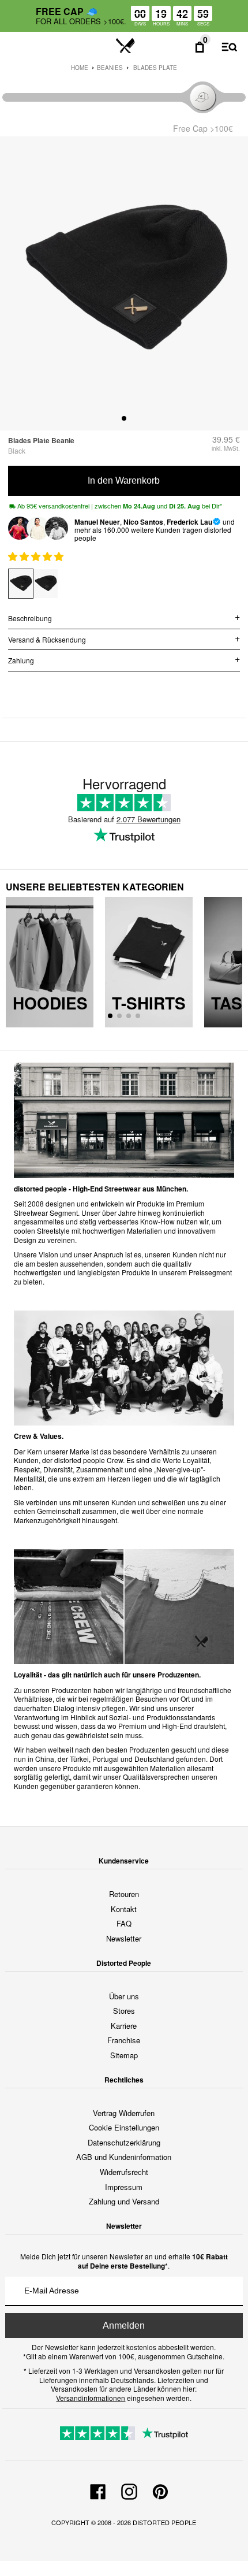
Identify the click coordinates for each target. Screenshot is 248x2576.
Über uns (124, 1996)
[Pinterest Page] (160, 2490)
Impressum (124, 2187)
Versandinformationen (91, 2398)
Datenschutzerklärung (124, 2142)
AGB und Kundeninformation (124, 2157)
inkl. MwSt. (226, 448)
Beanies (110, 68)
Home (80, 68)
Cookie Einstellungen (124, 2127)
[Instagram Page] (129, 2490)
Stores (124, 2011)
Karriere (124, 2026)
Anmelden (124, 2326)
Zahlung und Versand (124, 2201)
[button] (37, 556)
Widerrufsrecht (124, 2172)
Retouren (124, 1894)
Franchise (124, 2040)
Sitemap (124, 2055)
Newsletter (124, 1938)
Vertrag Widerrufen (124, 2113)
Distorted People (164, 2522)
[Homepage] (125, 46)
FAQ (124, 1923)
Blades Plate (155, 68)
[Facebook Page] (98, 2490)
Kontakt (124, 1909)
